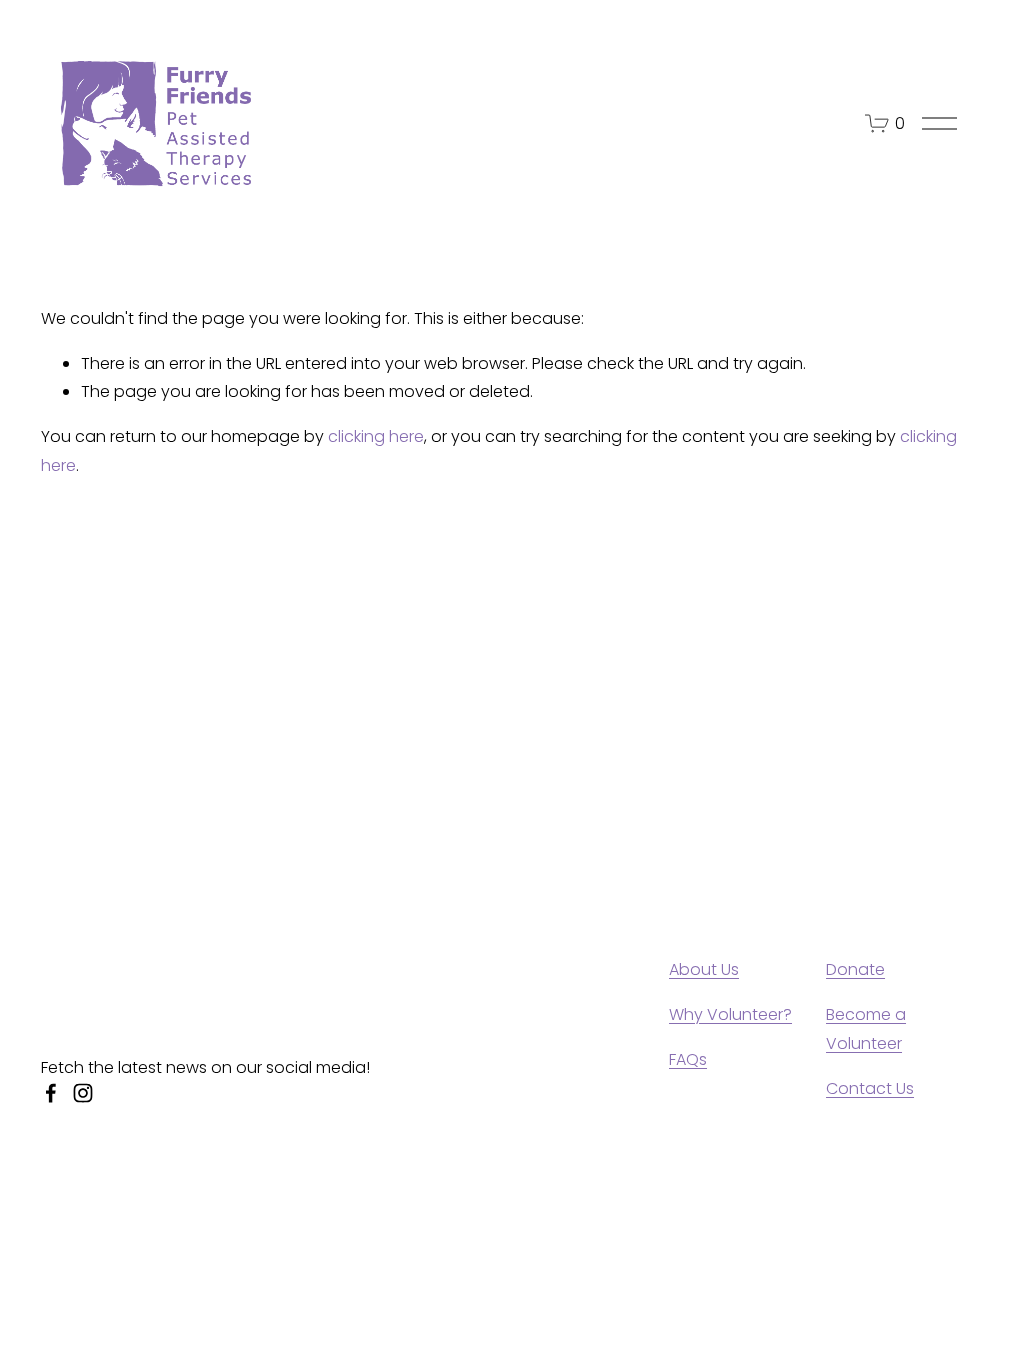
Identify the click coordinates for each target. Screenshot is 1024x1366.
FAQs (688, 1059)
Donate (855, 969)
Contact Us (870, 1088)
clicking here (376, 436)
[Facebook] (51, 1093)
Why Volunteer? (730, 1014)
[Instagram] (83, 1093)
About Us (704, 969)
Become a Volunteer (866, 1029)
